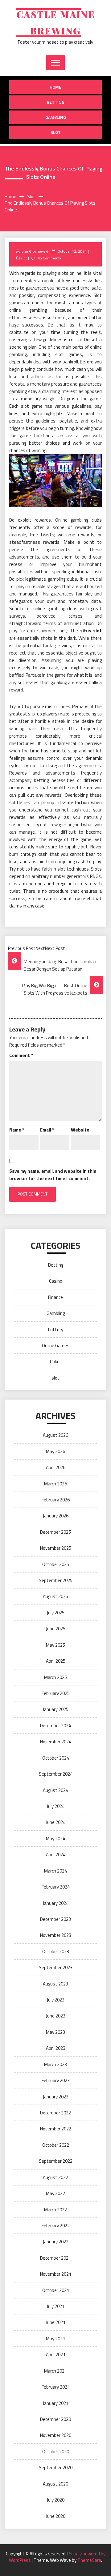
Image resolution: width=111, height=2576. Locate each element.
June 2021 (56, 2322)
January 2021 (56, 2403)
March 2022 (55, 2210)
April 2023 (56, 2048)
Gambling (56, 117)
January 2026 (56, 1516)
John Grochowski (34, 251)
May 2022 (55, 2193)
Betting (56, 102)
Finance (55, 1297)
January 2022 (56, 2242)
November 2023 (56, 1935)
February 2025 (56, 1693)
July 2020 (56, 2500)
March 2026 (55, 1484)
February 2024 (56, 1887)
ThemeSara (89, 2560)
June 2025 (56, 1629)
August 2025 (55, 1596)
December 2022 (55, 2113)
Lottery (56, 1330)
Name (17, 1130)
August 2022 (55, 2177)
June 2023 (56, 2016)
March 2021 (55, 2371)
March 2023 (55, 2064)
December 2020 (55, 2419)
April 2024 (56, 1855)
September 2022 (56, 2161)
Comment (21, 1055)
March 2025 (55, 1677)
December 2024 (55, 1726)
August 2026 (55, 1435)
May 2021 (55, 2339)
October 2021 (56, 2290)
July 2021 (56, 2306)
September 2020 (56, 2468)
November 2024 (56, 1742)
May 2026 (55, 1451)
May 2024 (55, 1839)
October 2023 (56, 1951)
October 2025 (56, 1564)
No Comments (49, 258)
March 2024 (55, 1871)
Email (47, 1130)
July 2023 (56, 2000)
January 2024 (56, 1903)
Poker (55, 1362)
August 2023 (55, 1984)
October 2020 (56, 2452)
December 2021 (55, 2258)
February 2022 (56, 2226)
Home (55, 87)
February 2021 (56, 2387)
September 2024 (56, 1774)
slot (56, 132)
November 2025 (56, 1548)
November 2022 (56, 2129)
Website (80, 1130)
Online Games (56, 1346)
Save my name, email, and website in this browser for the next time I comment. (53, 1175)
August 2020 (55, 2484)
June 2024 (56, 1822)
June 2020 (56, 2516)
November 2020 (56, 2435)
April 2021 (56, 2355)
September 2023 (56, 1967)
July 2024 (56, 1806)
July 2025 (56, 1613)
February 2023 (56, 2080)
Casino (56, 1281)
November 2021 (56, 2274)
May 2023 (55, 2032)
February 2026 (56, 1500)
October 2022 (56, 2145)
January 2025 (56, 1709)
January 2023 (56, 2097)
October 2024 (56, 1758)
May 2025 (55, 1645)
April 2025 (56, 1661)
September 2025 (56, 1580)
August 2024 (55, 1790)
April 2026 (56, 1467)
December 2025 (55, 1532)
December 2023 (55, 1919)
